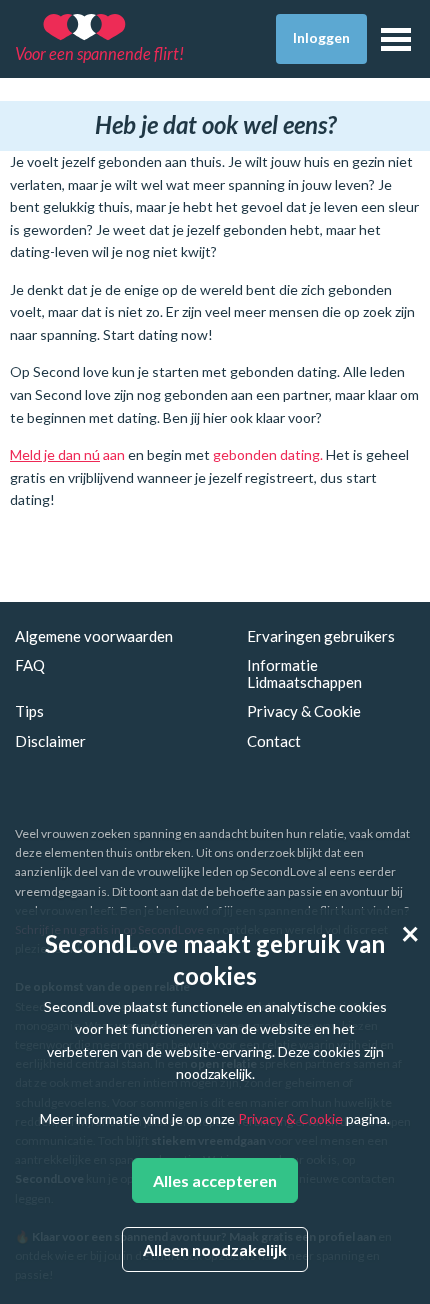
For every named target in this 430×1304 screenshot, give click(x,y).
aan (67, 454)
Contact (274, 741)
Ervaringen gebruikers (321, 636)
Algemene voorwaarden (94, 636)
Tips (29, 711)
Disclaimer (50, 741)
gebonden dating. (268, 454)
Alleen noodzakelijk (215, 1249)
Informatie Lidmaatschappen (304, 673)
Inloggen (321, 37)
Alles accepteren (215, 1180)
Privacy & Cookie (304, 711)
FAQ (30, 665)
